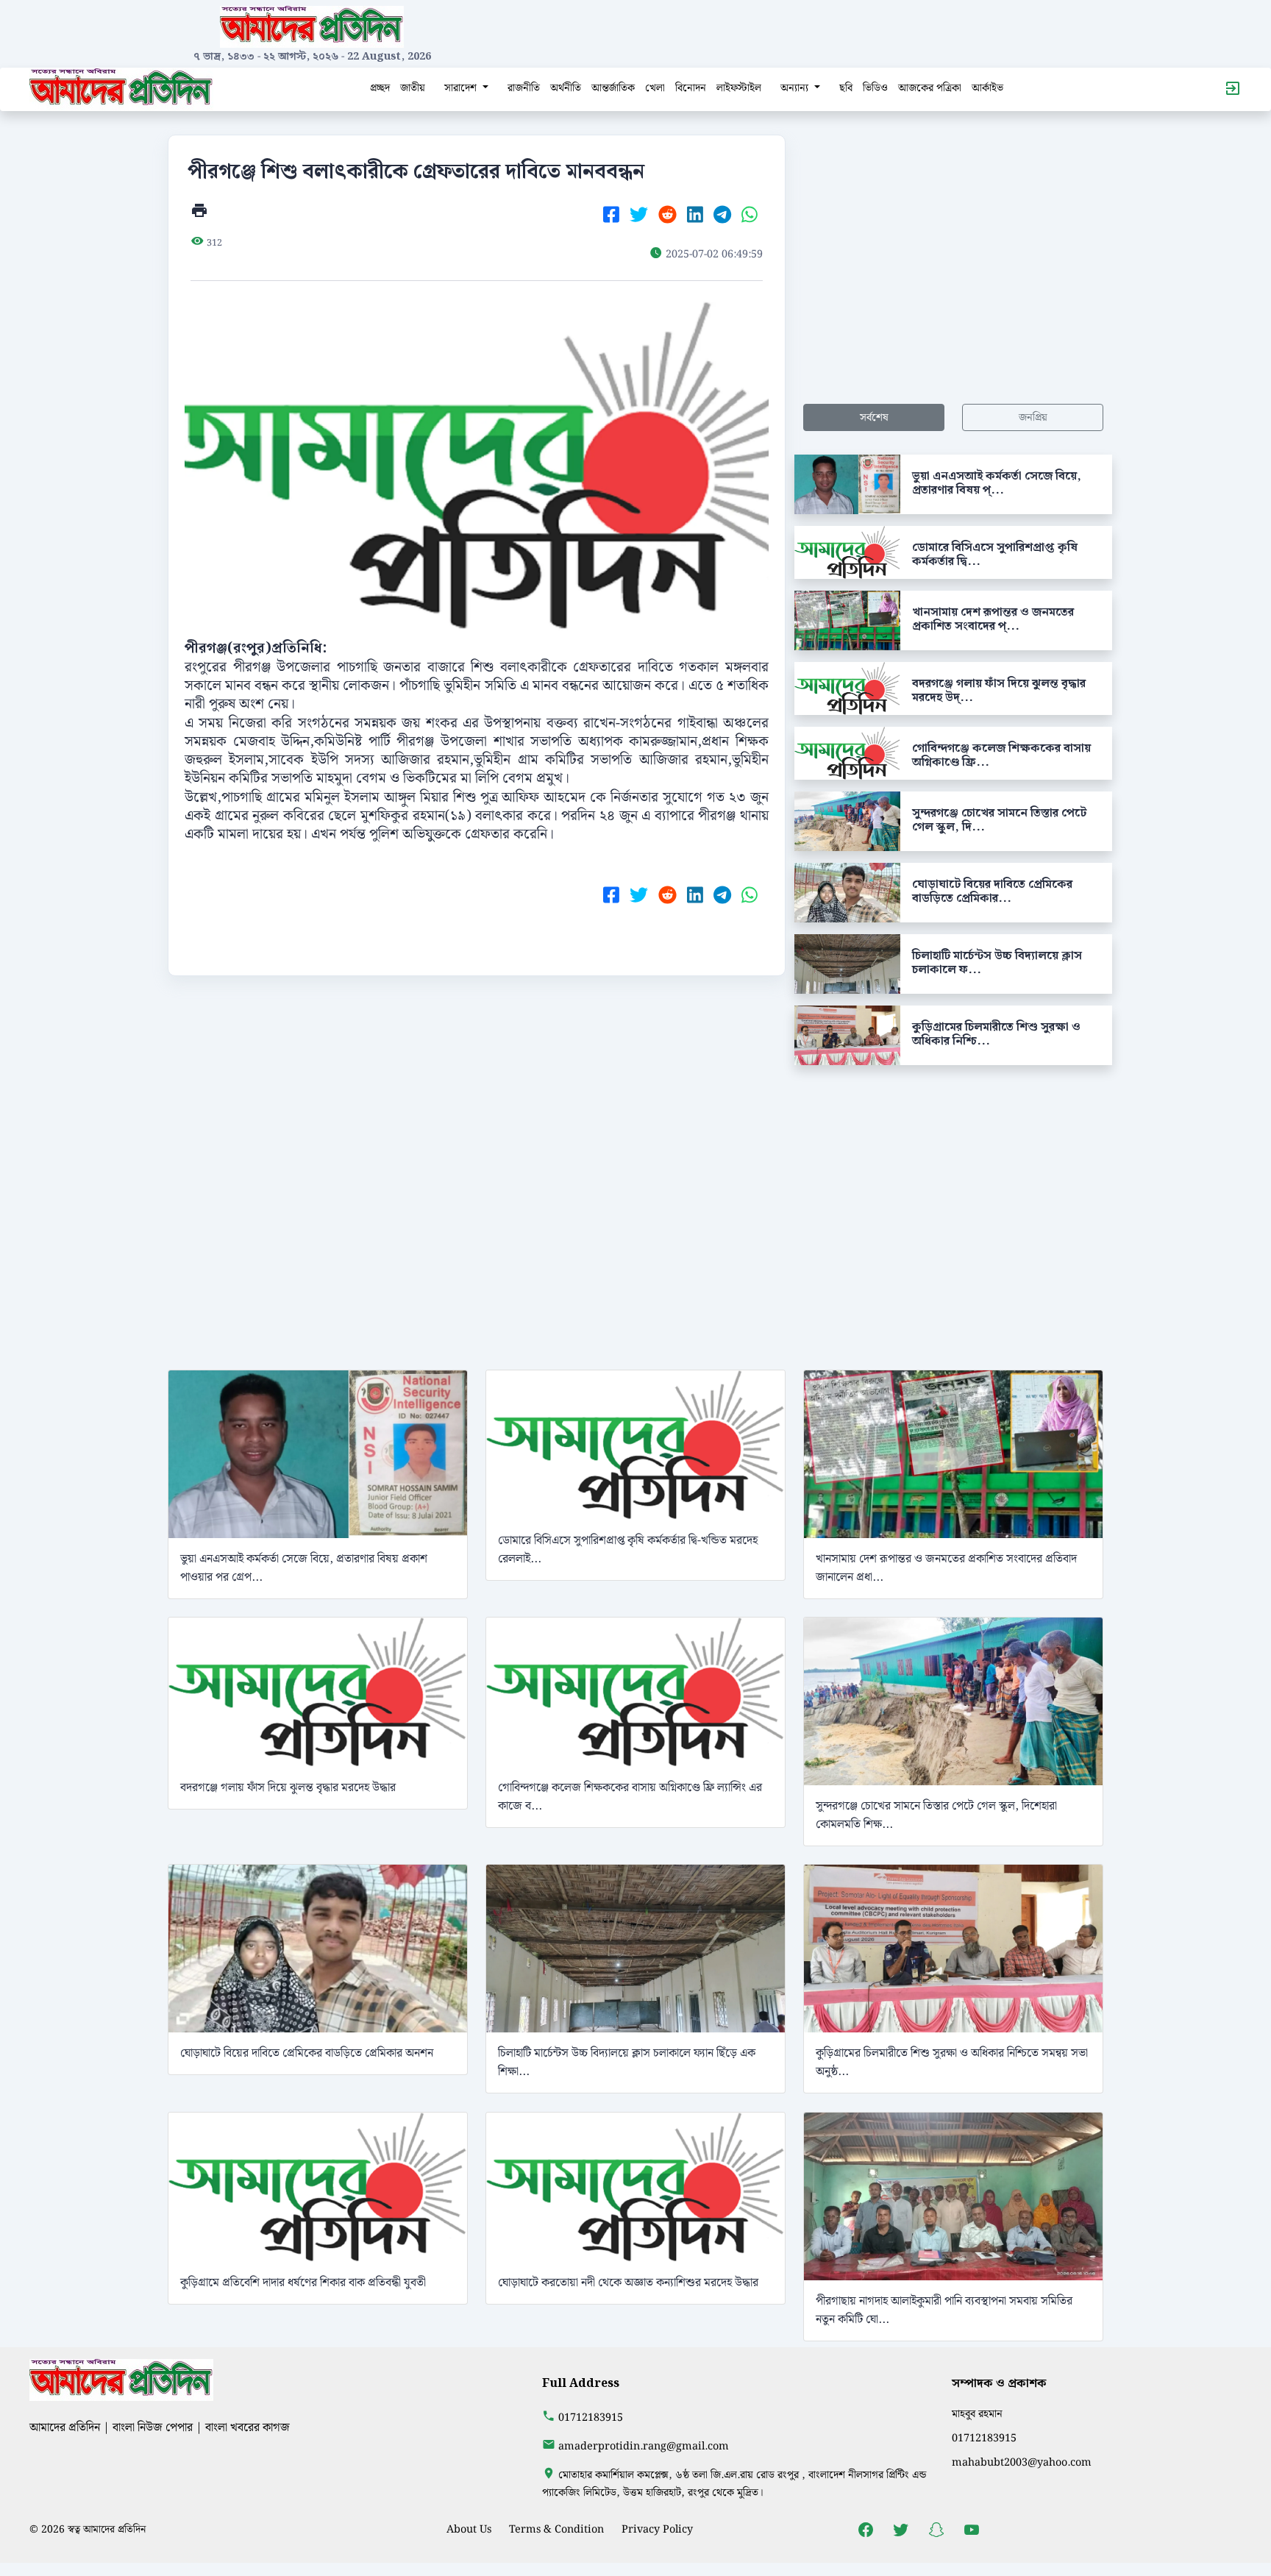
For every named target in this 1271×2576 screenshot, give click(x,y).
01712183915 (591, 2417)
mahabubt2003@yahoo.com (1022, 2462)
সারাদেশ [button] (462, 88)
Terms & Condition (556, 2529)
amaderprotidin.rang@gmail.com (644, 2446)
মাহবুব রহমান (977, 2414)
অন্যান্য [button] (796, 88)
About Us (469, 2529)
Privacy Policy (657, 2529)
